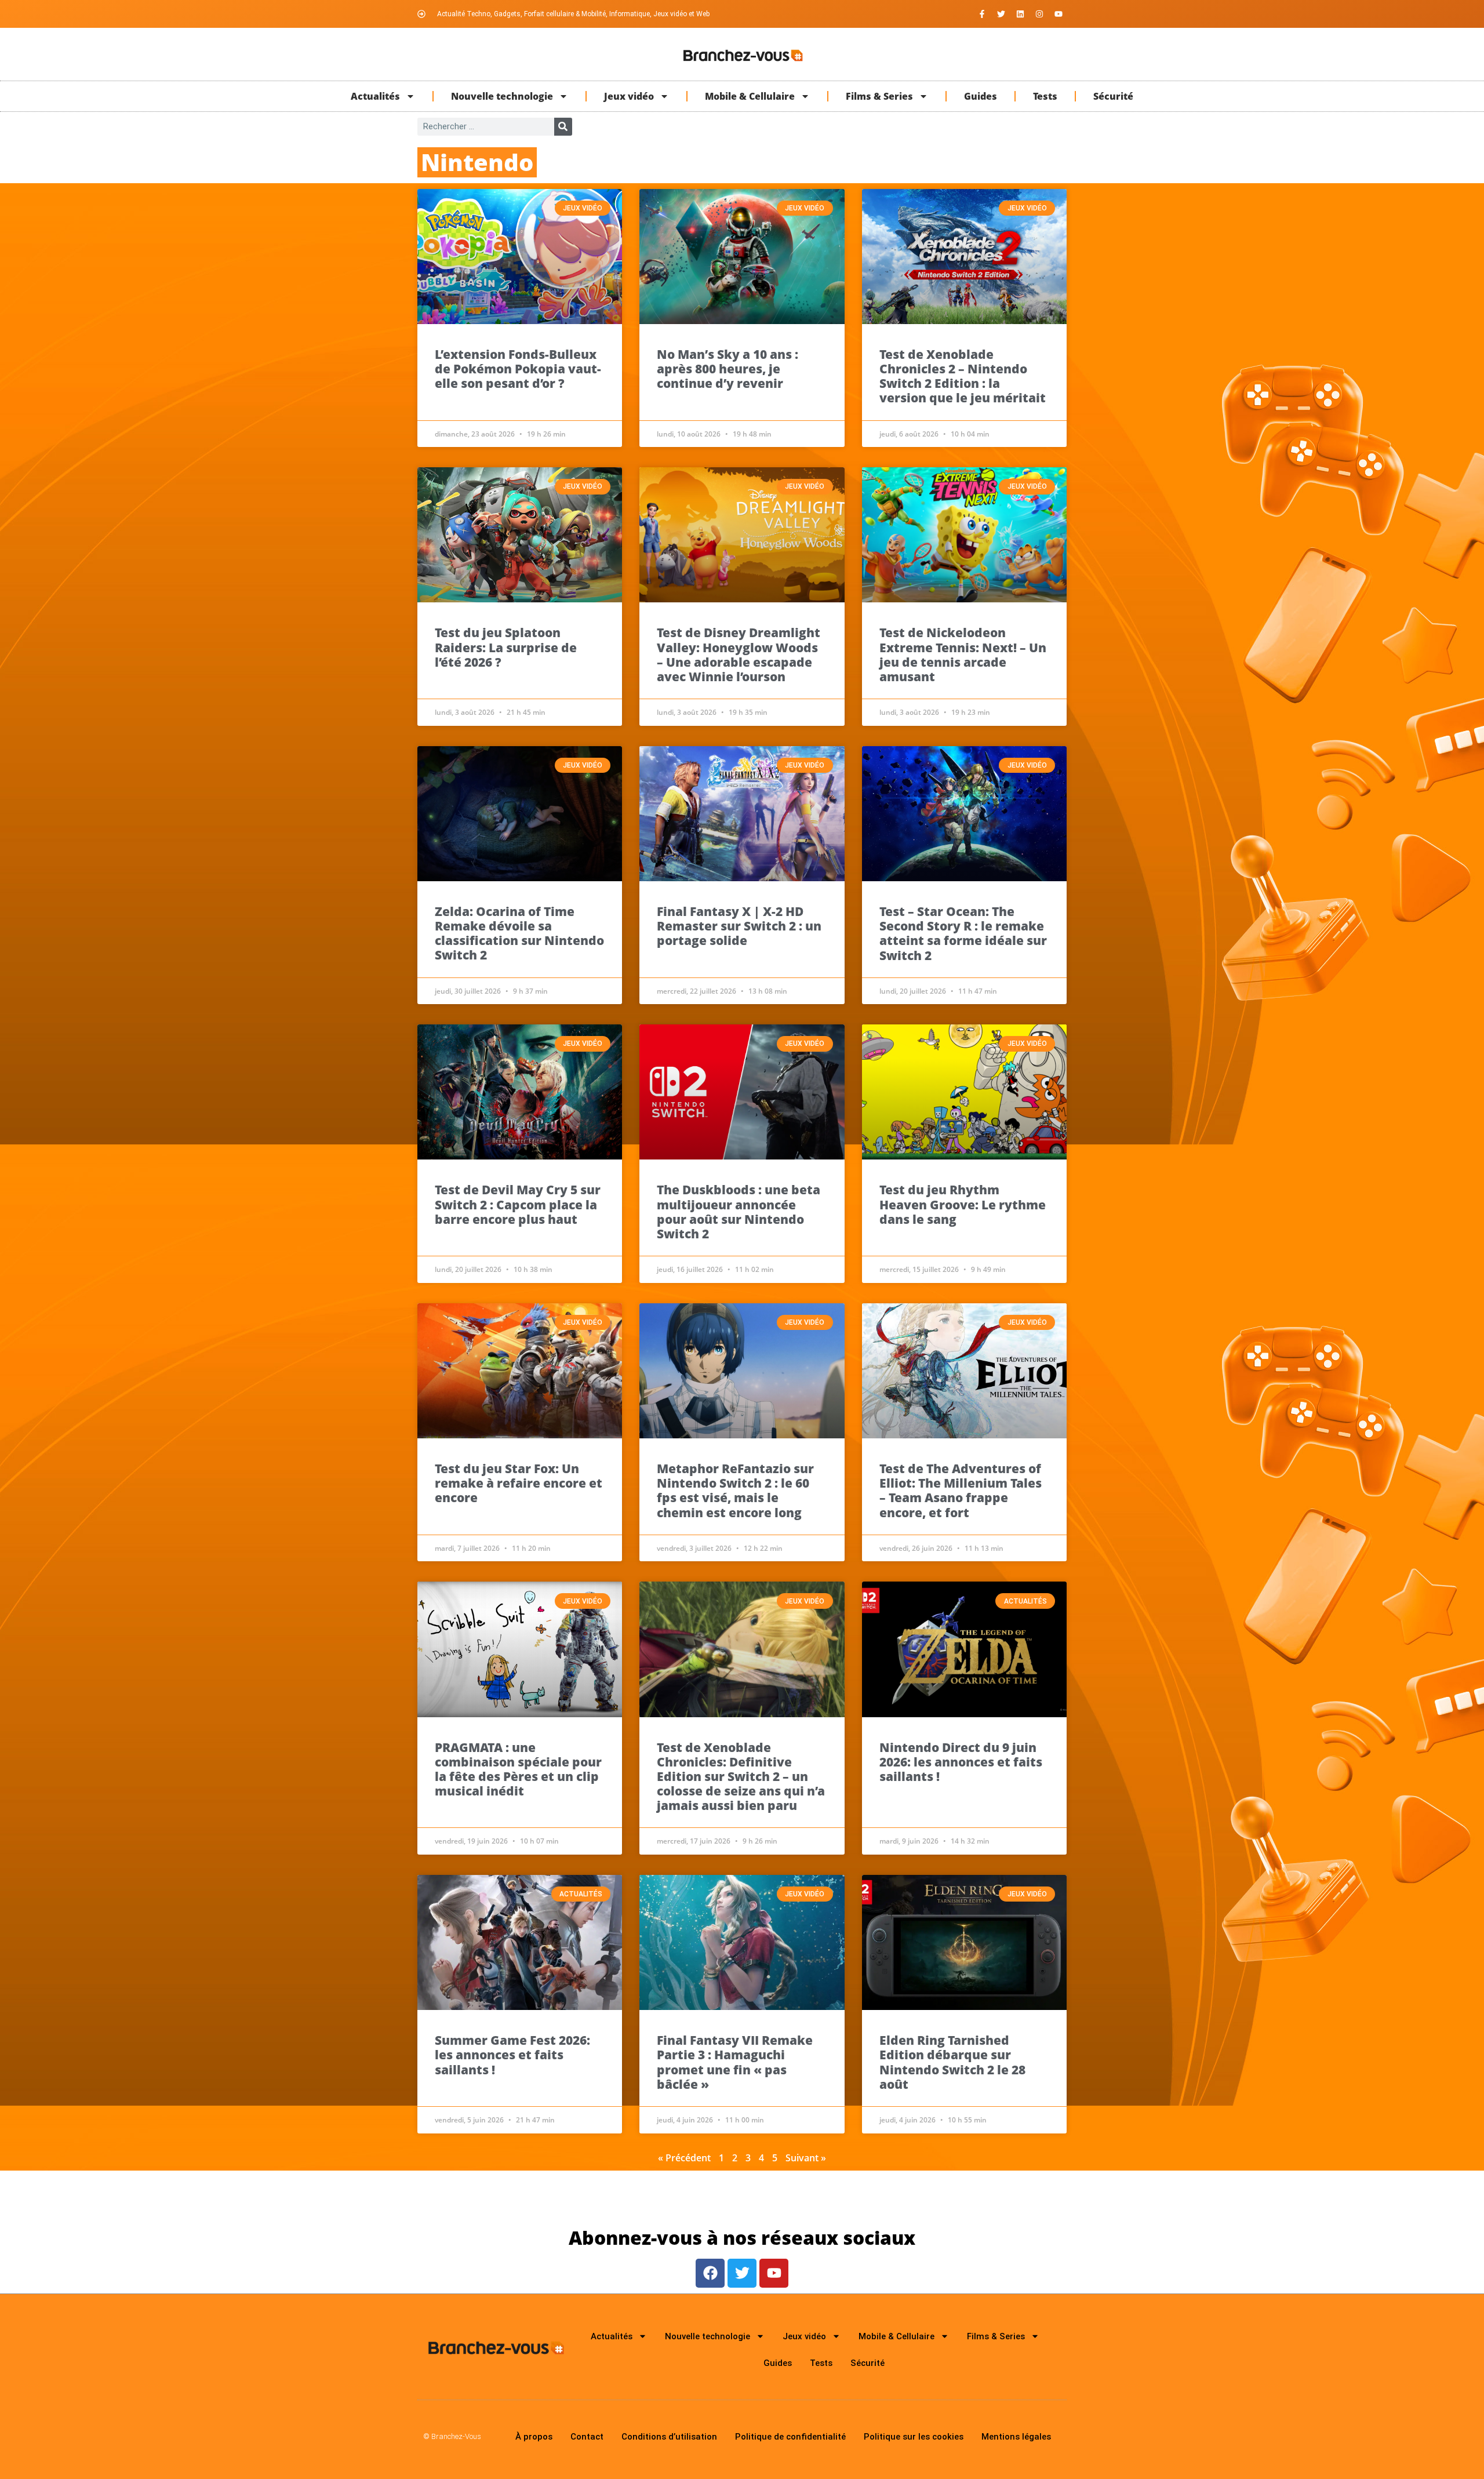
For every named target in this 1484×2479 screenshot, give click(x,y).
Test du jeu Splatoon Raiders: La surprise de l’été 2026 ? (506, 647)
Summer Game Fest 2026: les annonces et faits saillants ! (512, 2055)
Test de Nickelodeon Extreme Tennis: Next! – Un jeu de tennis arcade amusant (963, 655)
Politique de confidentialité (790, 2437)
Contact (587, 2437)
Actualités (375, 96)
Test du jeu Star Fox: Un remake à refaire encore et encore (519, 1483)
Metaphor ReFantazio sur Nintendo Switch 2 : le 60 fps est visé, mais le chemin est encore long (735, 1491)
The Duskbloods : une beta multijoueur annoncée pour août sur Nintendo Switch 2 (739, 1212)
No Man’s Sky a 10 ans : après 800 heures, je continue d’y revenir (728, 369)
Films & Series (879, 96)
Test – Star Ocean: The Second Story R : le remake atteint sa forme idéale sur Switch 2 (963, 933)
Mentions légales (1016, 2437)
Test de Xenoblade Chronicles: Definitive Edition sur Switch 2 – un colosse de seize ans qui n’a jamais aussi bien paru (741, 1777)
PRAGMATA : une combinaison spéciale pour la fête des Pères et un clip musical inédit (518, 1769)
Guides (981, 96)
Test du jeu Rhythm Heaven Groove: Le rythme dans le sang (963, 1204)
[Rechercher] (563, 127)
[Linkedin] (1020, 14)
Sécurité (1113, 96)
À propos (534, 2437)
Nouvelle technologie (502, 96)
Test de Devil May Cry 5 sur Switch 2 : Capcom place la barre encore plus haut (518, 1204)
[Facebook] (710, 2273)
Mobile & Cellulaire (750, 96)
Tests (1045, 96)
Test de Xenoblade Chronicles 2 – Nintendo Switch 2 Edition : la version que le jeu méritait (963, 376)
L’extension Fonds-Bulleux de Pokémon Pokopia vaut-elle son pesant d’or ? (518, 369)
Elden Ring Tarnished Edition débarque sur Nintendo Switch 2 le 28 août (952, 2062)
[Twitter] (1001, 14)
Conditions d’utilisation (669, 2437)
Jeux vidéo (629, 96)
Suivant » (806, 2158)
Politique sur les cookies (914, 2437)
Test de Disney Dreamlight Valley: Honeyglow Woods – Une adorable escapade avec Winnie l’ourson (739, 655)
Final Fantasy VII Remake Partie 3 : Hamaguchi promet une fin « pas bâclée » (735, 2062)
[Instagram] (1039, 14)
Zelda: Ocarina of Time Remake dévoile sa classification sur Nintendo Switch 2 (519, 933)
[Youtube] (1059, 14)
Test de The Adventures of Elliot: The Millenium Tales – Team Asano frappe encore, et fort (961, 1491)
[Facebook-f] (982, 14)
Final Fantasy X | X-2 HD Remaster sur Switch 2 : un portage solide (739, 926)
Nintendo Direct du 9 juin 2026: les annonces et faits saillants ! (961, 1762)
